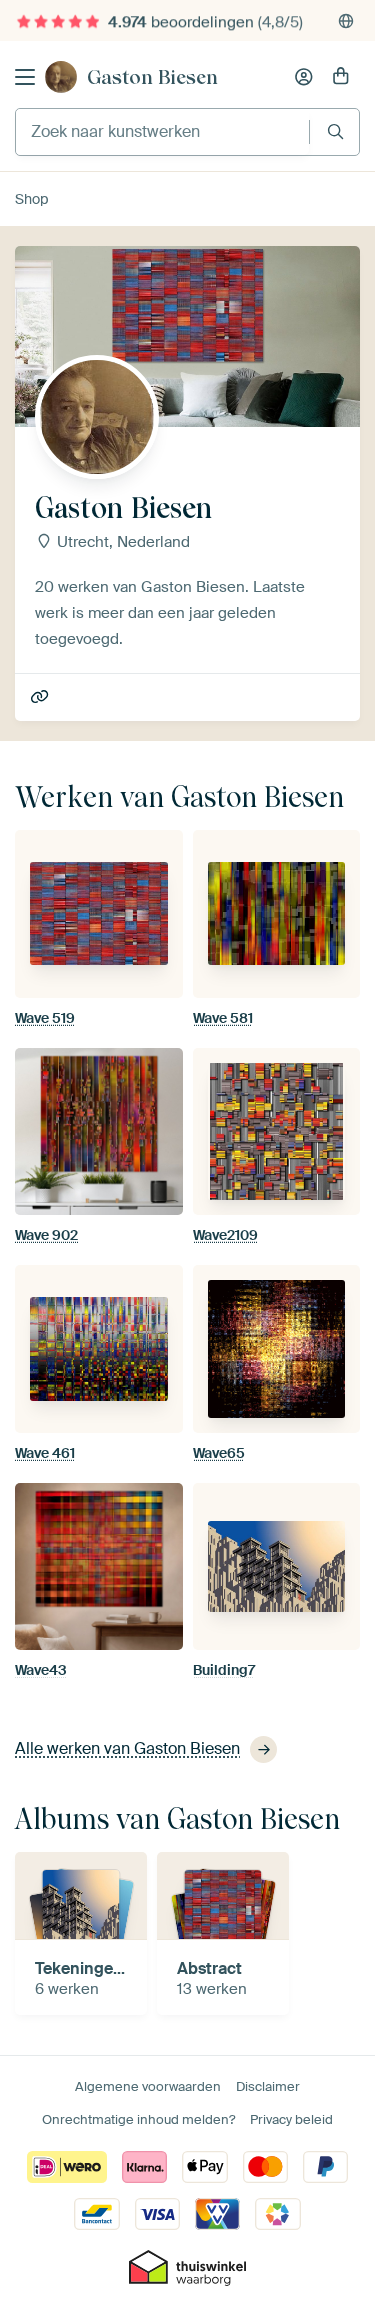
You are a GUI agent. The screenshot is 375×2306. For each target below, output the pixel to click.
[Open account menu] (304, 77)
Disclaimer (268, 2086)
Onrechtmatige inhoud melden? (138, 2119)
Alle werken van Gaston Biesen (127, 1748)
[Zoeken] (335, 131)
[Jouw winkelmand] (341, 77)
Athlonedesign (41, 698)
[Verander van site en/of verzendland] (346, 21)
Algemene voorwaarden (148, 2086)
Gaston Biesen (152, 77)
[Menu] (25, 77)
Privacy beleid (291, 2119)
